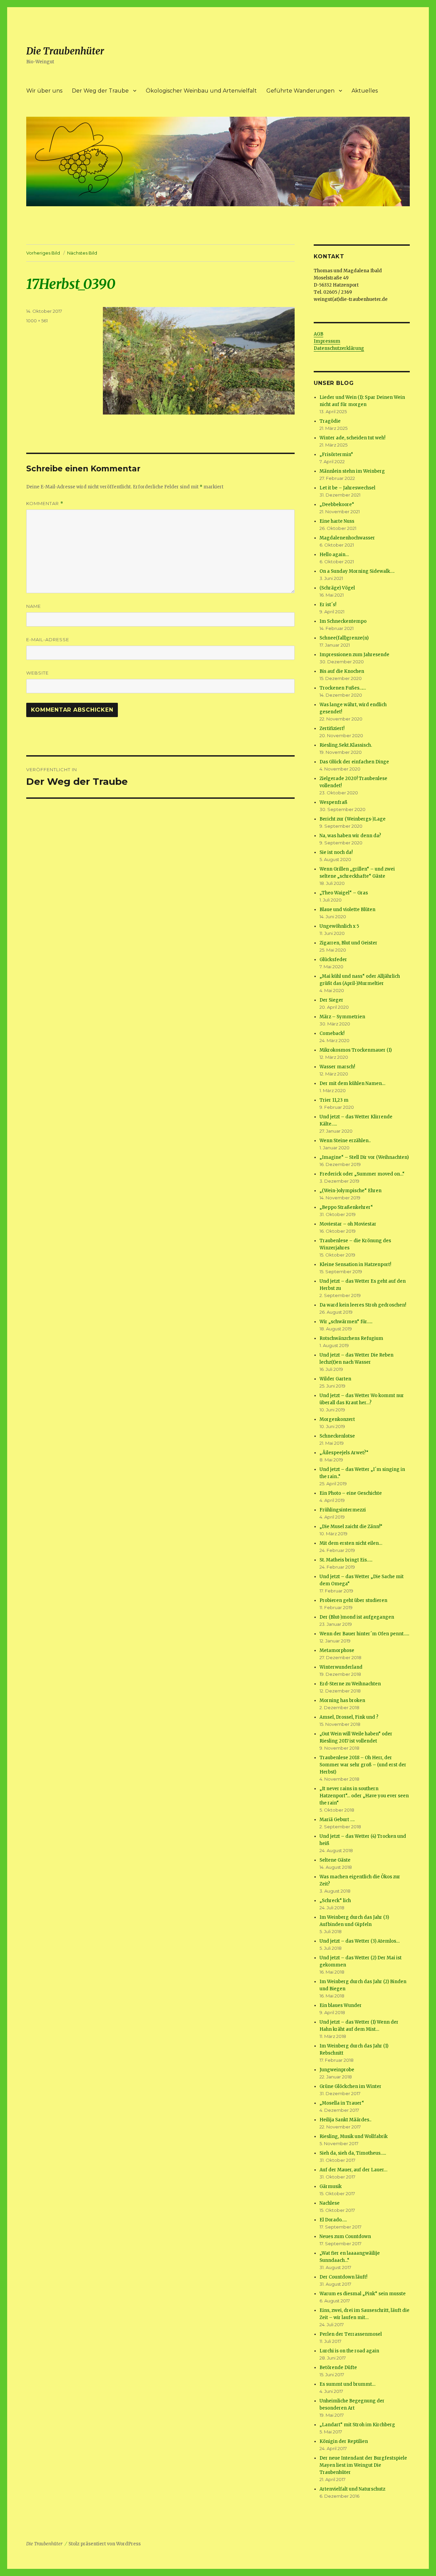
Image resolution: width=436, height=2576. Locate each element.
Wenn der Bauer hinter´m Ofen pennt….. (364, 1634)
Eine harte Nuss (337, 521)
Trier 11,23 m (334, 1100)
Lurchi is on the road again (349, 2351)
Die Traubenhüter (65, 51)
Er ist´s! (328, 605)
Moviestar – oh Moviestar (348, 1224)
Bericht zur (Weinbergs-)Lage (353, 819)
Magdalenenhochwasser (347, 538)
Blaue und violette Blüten (347, 910)
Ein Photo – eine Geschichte (351, 1493)
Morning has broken (342, 1700)
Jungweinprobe (337, 2070)
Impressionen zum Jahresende (354, 655)
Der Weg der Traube (100, 91)
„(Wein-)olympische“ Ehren (351, 1191)
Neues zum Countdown (345, 2237)
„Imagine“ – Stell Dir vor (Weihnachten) (364, 1157)
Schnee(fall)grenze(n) (344, 638)
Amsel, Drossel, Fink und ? (349, 1717)
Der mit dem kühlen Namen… (352, 1083)
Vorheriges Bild (43, 253)
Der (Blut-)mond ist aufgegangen (357, 1617)
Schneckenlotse (337, 1436)
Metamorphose (337, 1650)
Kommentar (45, 504)
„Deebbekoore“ (337, 505)
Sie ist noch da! (336, 852)
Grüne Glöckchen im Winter (351, 2086)
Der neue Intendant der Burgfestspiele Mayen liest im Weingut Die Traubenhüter (363, 2465)
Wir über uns (44, 91)
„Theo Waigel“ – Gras (344, 893)
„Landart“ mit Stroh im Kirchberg (357, 2425)
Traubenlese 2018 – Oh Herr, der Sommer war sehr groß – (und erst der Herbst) (363, 1765)
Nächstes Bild (82, 253)
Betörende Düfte (338, 2368)
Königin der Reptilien (344, 2441)
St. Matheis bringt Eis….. (346, 1560)
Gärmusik (331, 2186)
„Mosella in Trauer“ (342, 2103)
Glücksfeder (333, 960)
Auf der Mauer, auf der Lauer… (353, 2170)
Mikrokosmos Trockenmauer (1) (356, 1050)
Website (37, 673)
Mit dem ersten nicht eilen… (351, 1543)
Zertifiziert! (332, 728)
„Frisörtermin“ (336, 455)
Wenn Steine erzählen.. (345, 1141)
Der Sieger (331, 1000)
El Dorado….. (333, 2220)
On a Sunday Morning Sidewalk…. (357, 571)
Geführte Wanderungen (300, 91)
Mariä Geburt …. (337, 1820)
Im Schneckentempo (343, 621)
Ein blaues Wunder (341, 2005)
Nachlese (330, 2203)
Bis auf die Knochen (342, 671)
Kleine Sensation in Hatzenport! (355, 1265)
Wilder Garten (335, 1379)
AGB (318, 334)
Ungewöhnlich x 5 (339, 926)
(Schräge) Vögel (337, 588)
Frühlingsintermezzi (343, 1510)
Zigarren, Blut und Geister (348, 943)
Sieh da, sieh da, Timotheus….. (353, 2153)
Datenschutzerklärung (339, 348)
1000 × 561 (37, 321)
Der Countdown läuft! (343, 2277)
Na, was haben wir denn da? (350, 836)
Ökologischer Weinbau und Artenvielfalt (201, 91)
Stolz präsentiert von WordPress (105, 2544)
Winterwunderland (341, 1667)
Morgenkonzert (337, 1419)
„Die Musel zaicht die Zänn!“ (351, 1527)
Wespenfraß (333, 802)
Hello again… (334, 555)
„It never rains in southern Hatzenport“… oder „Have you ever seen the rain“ (364, 1796)
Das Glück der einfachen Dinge (354, 762)
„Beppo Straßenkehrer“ (346, 1207)
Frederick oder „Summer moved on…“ (362, 1174)
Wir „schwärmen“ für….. (346, 1322)
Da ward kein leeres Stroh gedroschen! (363, 1305)
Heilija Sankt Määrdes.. (345, 2120)
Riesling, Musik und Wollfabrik (354, 2136)
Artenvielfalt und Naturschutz (352, 2489)
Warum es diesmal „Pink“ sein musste (363, 2294)
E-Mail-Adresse (48, 639)
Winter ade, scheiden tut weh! (352, 438)
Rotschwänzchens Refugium (351, 1338)
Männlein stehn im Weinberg (352, 471)
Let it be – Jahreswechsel (347, 488)
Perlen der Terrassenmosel (351, 2334)
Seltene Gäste (335, 1860)
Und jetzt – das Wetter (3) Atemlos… (360, 1941)
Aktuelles (365, 91)
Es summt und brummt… (347, 2384)
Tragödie (330, 421)
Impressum (327, 341)
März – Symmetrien (342, 1017)
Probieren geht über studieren (353, 1600)
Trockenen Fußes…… (343, 688)
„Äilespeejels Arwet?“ (344, 1453)
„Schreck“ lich (335, 1901)
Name (34, 606)
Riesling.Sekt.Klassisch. (346, 745)
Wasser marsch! (337, 1067)
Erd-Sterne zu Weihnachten (350, 1684)
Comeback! (332, 1033)
